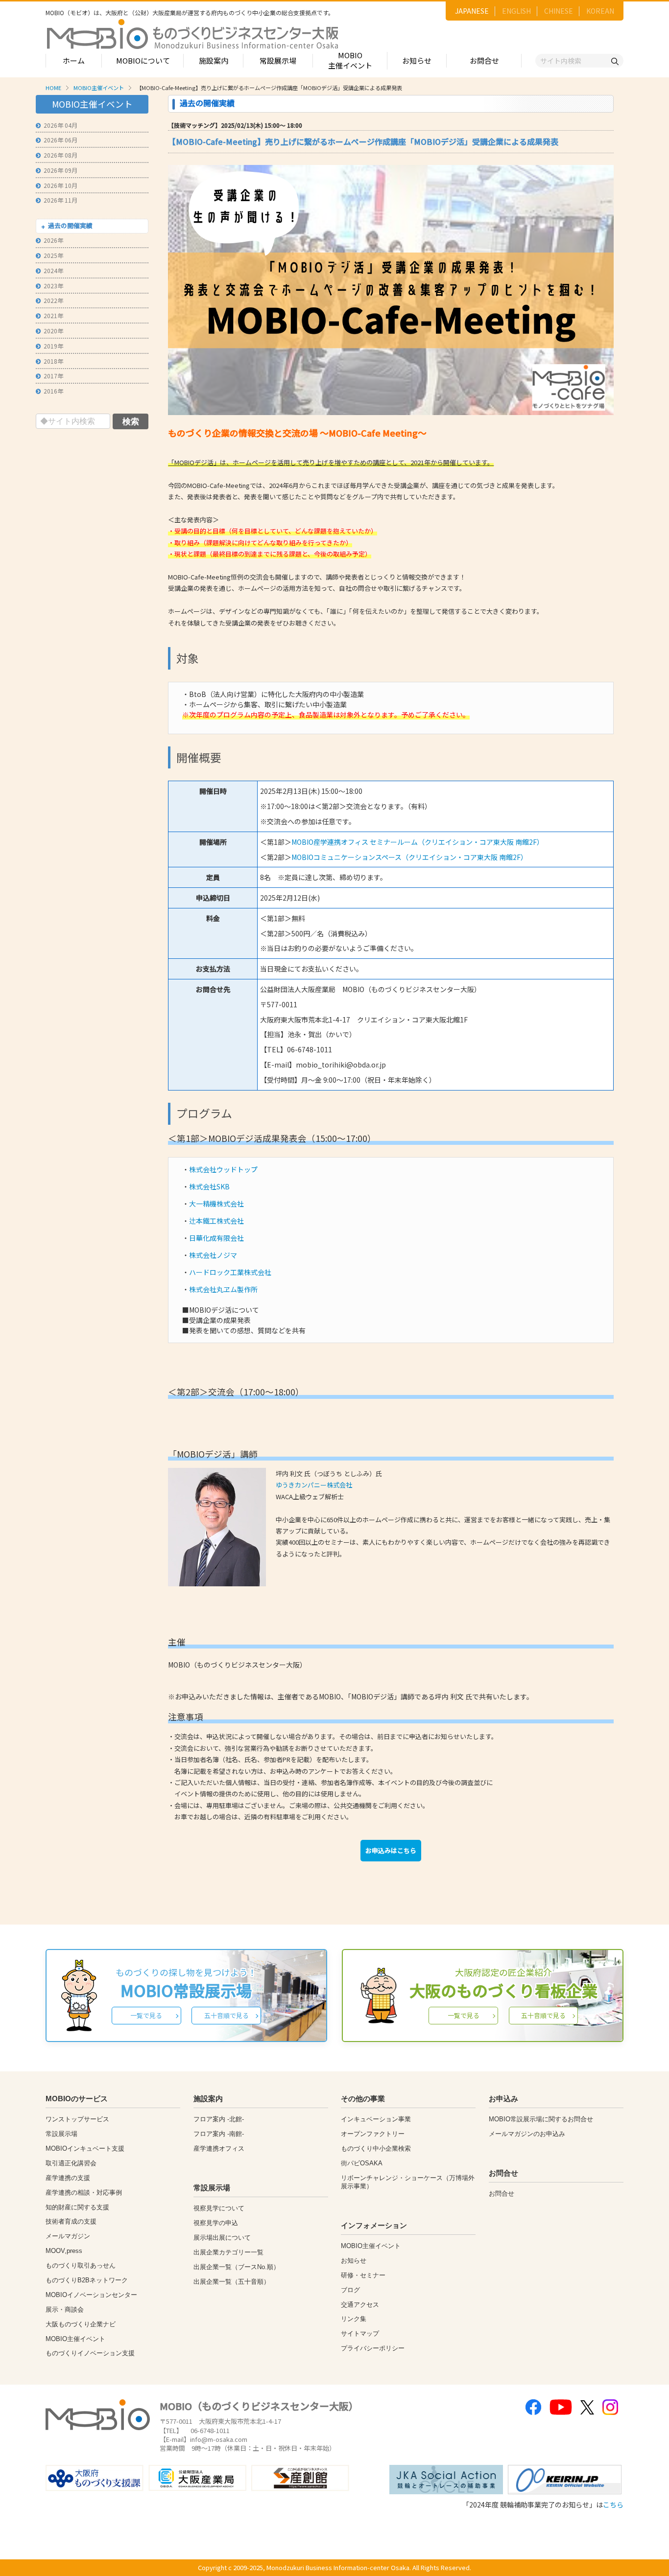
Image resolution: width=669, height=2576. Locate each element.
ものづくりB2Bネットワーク (87, 2280)
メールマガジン (68, 2236)
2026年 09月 (60, 170)
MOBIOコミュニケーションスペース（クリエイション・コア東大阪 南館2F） (409, 857)
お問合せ (484, 60)
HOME (53, 88)
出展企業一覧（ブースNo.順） (237, 2267)
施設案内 (214, 60)
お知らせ (417, 60)
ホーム (74, 60)
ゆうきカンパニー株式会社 (314, 1485)
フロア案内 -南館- (219, 2134)
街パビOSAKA (362, 2163)
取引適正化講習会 (71, 2163)
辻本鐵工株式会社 (216, 1221)
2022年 (53, 300)
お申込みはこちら (391, 1850)
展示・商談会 (65, 2309)
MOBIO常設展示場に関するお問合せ (541, 2119)
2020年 (53, 331)
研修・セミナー (363, 2275)
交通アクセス (360, 2305)
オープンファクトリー (373, 2134)
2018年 (53, 361)
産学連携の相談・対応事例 (84, 2193)
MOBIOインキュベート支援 (85, 2148)
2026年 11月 (60, 200)
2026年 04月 (60, 125)
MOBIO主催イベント (350, 60)
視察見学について (219, 2208)
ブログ (350, 2290)
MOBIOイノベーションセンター (91, 2295)
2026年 (53, 240)
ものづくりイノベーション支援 (90, 2353)
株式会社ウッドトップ (223, 1169)
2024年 (53, 270)
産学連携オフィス (219, 2148)
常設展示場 (278, 60)
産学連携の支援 (68, 2178)
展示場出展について (222, 2238)
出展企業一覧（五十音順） (232, 2282)
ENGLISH (516, 11)
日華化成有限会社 (216, 1238)
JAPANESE (472, 11)
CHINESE (559, 11)
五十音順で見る (227, 2015)
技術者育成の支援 (71, 2221)
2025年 (53, 255)
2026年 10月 (60, 185)
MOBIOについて (143, 60)
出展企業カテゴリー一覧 (228, 2252)
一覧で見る (146, 2015)
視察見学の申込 (216, 2223)
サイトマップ (360, 2333)
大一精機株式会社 (216, 1204)
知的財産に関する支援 (77, 2207)
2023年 (53, 286)
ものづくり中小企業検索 (376, 2148)
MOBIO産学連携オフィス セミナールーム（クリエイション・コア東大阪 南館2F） (418, 842)
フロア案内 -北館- (219, 2119)
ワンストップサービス (77, 2119)
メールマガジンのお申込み (527, 2134)
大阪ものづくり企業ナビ (81, 2324)
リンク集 (354, 2319)
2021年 (53, 315)
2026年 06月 (60, 140)
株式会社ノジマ (213, 1255)
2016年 (53, 391)
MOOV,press (64, 2251)
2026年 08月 (60, 155)
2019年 (53, 346)
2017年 (53, 376)
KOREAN (600, 11)
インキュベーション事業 (376, 2119)
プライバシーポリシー (373, 2348)
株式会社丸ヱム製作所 (223, 1289)
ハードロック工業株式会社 (230, 1272)
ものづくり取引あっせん (81, 2265)
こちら (613, 2505)
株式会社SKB (209, 1186)
